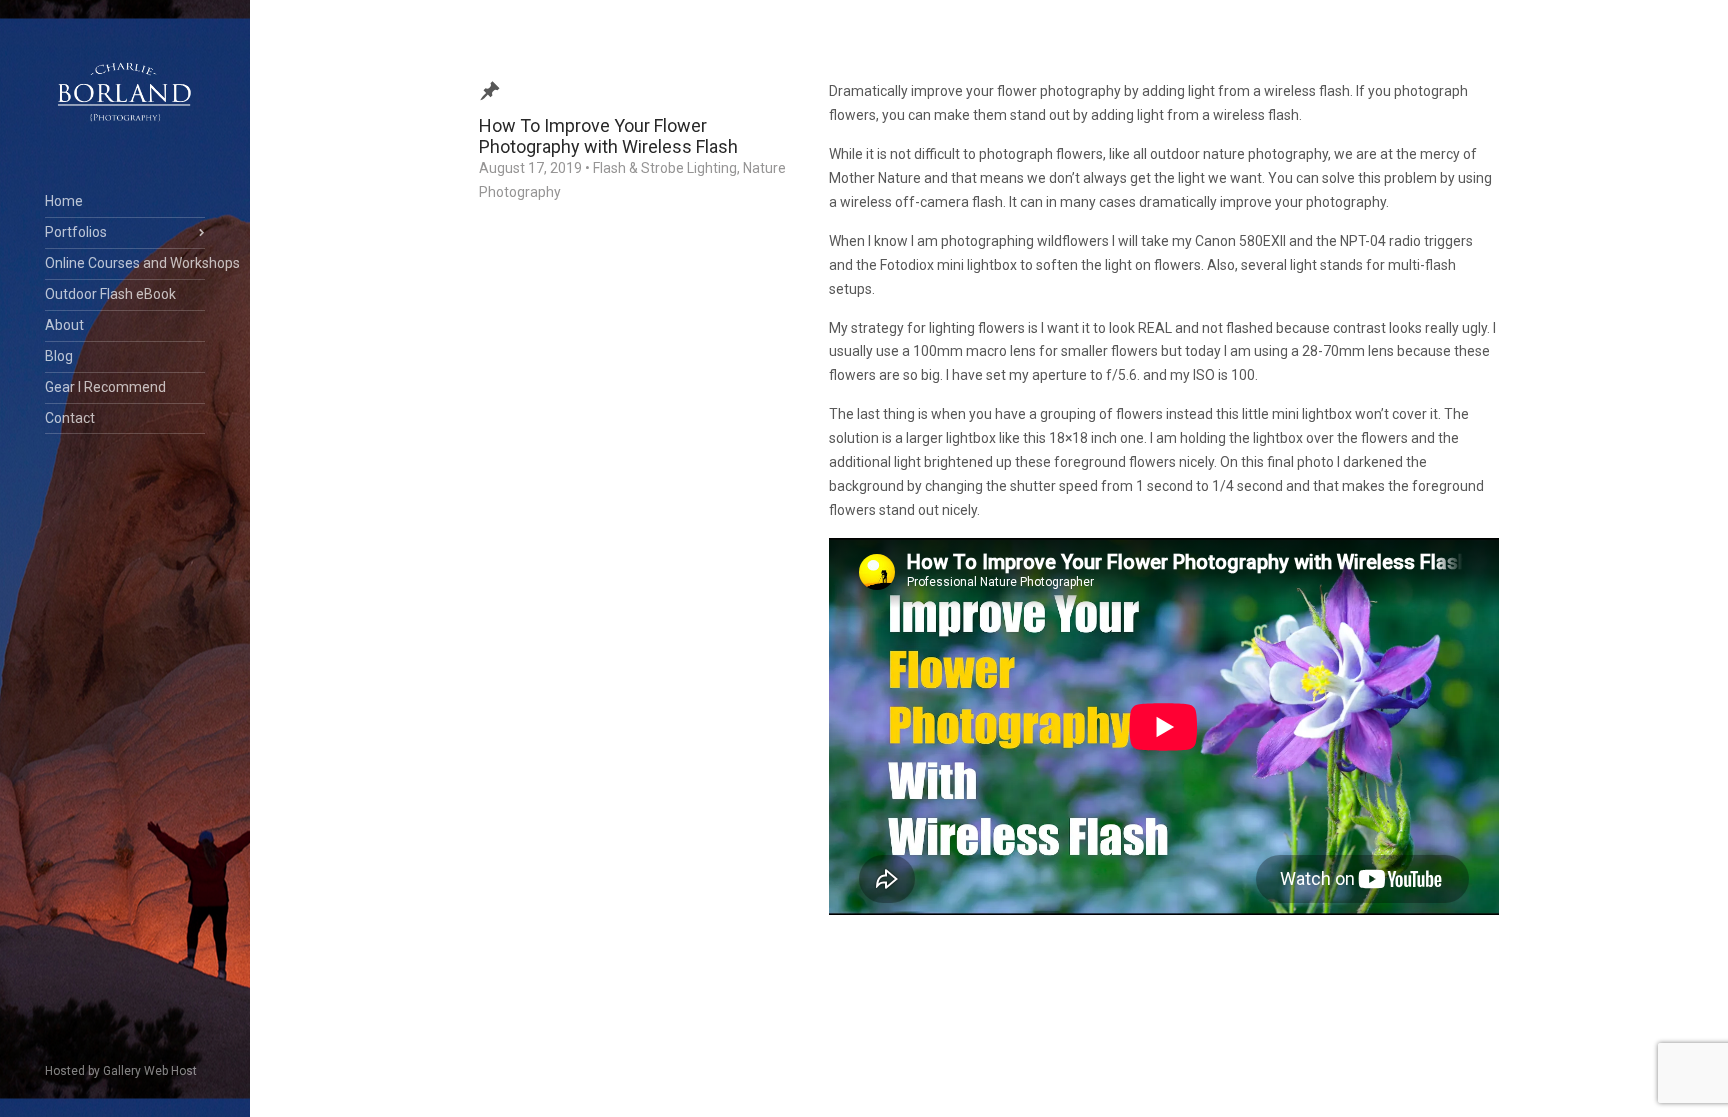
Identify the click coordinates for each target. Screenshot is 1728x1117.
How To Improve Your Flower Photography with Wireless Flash (608, 136)
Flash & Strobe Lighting (665, 168)
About (64, 325)
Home (64, 201)
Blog (59, 356)
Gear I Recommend (105, 387)
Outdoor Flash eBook (110, 294)
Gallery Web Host (150, 1071)
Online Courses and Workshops (125, 263)
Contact (70, 418)
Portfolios (76, 232)
